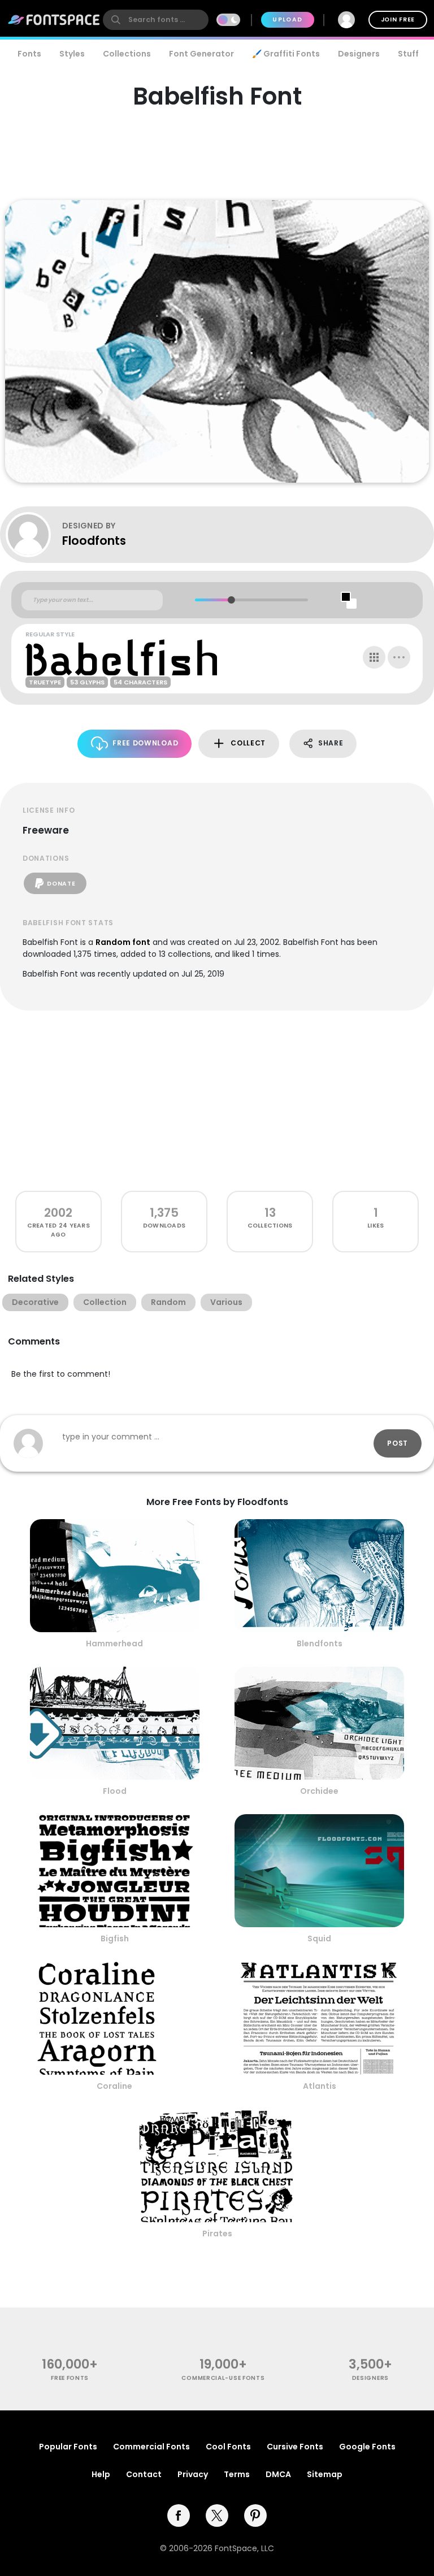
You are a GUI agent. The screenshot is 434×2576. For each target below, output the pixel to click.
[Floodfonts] (34, 535)
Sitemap (325, 2474)
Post (398, 1443)
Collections (127, 54)
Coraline (114, 2086)
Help (101, 2474)
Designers (359, 54)
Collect (248, 743)
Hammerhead (114, 1643)
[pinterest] (255, 2516)
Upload (287, 19)
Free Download (145, 743)
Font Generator (201, 54)
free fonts (70, 2378)
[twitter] (217, 2516)
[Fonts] (54, 20)
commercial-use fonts (223, 2378)
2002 (58, 1213)
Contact (144, 2474)
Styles (72, 54)
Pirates (217, 2234)
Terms (237, 2474)
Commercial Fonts (151, 2447)
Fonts (29, 54)
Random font (123, 942)
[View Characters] (374, 657)
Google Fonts (367, 2447)
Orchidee (319, 1791)
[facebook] (179, 2516)
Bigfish (115, 1938)
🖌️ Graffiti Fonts (286, 54)
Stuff (408, 54)
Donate (61, 884)
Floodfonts (94, 541)
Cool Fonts (228, 2447)
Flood (115, 1791)
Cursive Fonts (295, 2447)
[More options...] (399, 657)
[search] (156, 20)
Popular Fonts (68, 2447)
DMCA (278, 2474)
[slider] (231, 600)
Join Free (398, 19)
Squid (319, 1938)
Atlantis (320, 2086)
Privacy (193, 2474)
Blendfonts (320, 1643)
